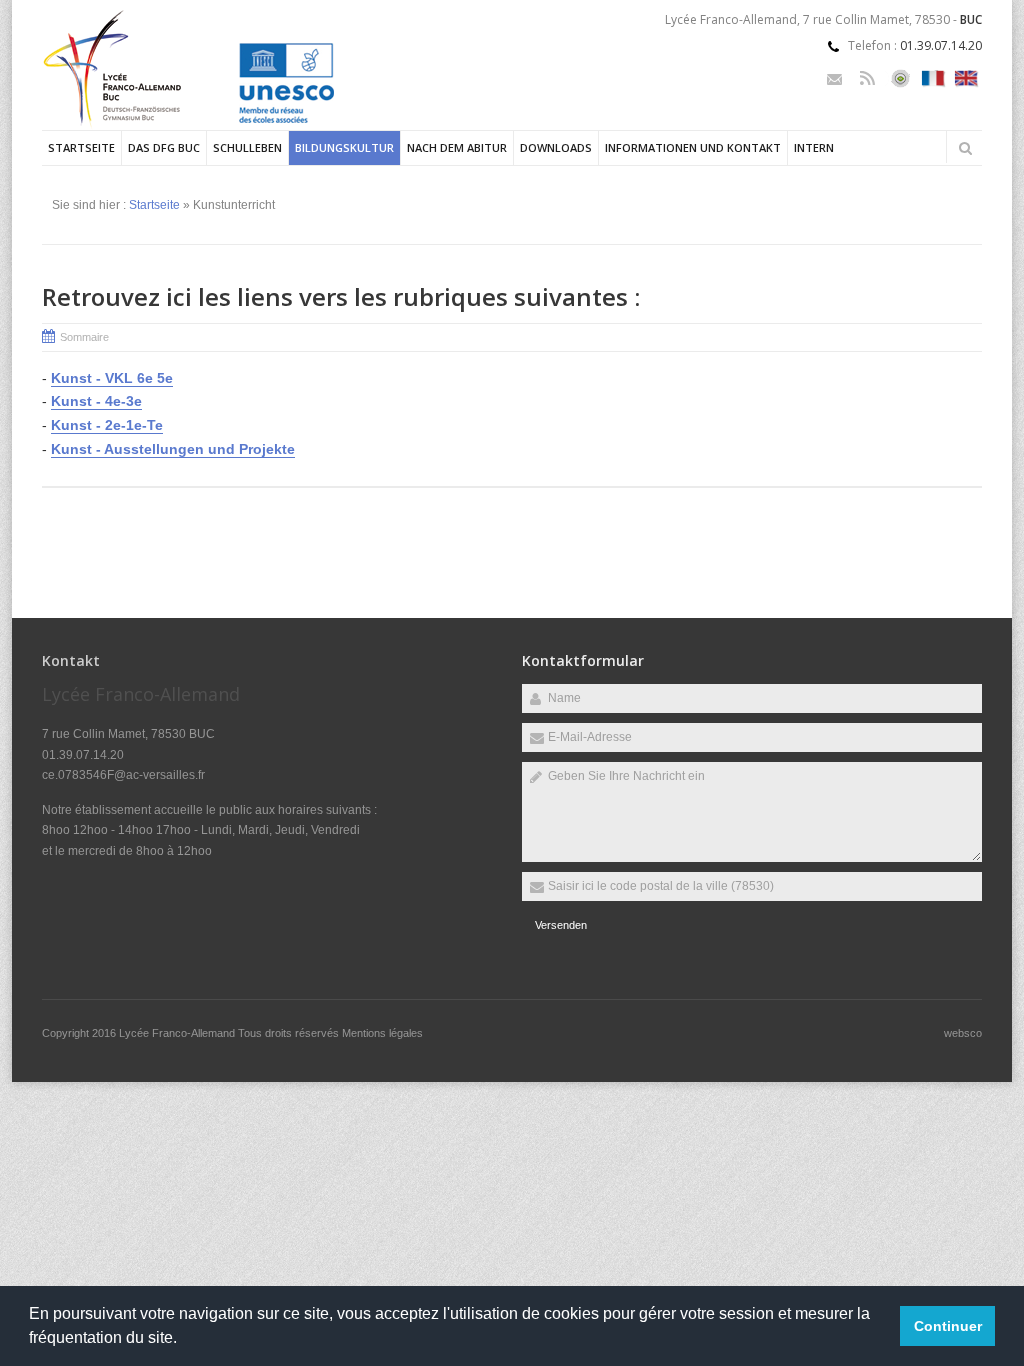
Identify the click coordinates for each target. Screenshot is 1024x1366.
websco (963, 1033)
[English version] (966, 78)
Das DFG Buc (164, 147)
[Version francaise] (933, 78)
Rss (867, 78)
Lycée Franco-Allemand (178, 1033)
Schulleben (247, 147)
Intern (814, 147)
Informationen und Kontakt (693, 147)
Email (834, 78)
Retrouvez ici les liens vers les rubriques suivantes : (341, 296)
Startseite (81, 147)
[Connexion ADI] (900, 78)
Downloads (556, 147)
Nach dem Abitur (457, 147)
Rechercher (965, 148)
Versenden (561, 925)
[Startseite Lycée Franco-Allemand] (216, 126)
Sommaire (84, 337)
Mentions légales (382, 1033)
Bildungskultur (344, 147)
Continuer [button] (948, 1326)
